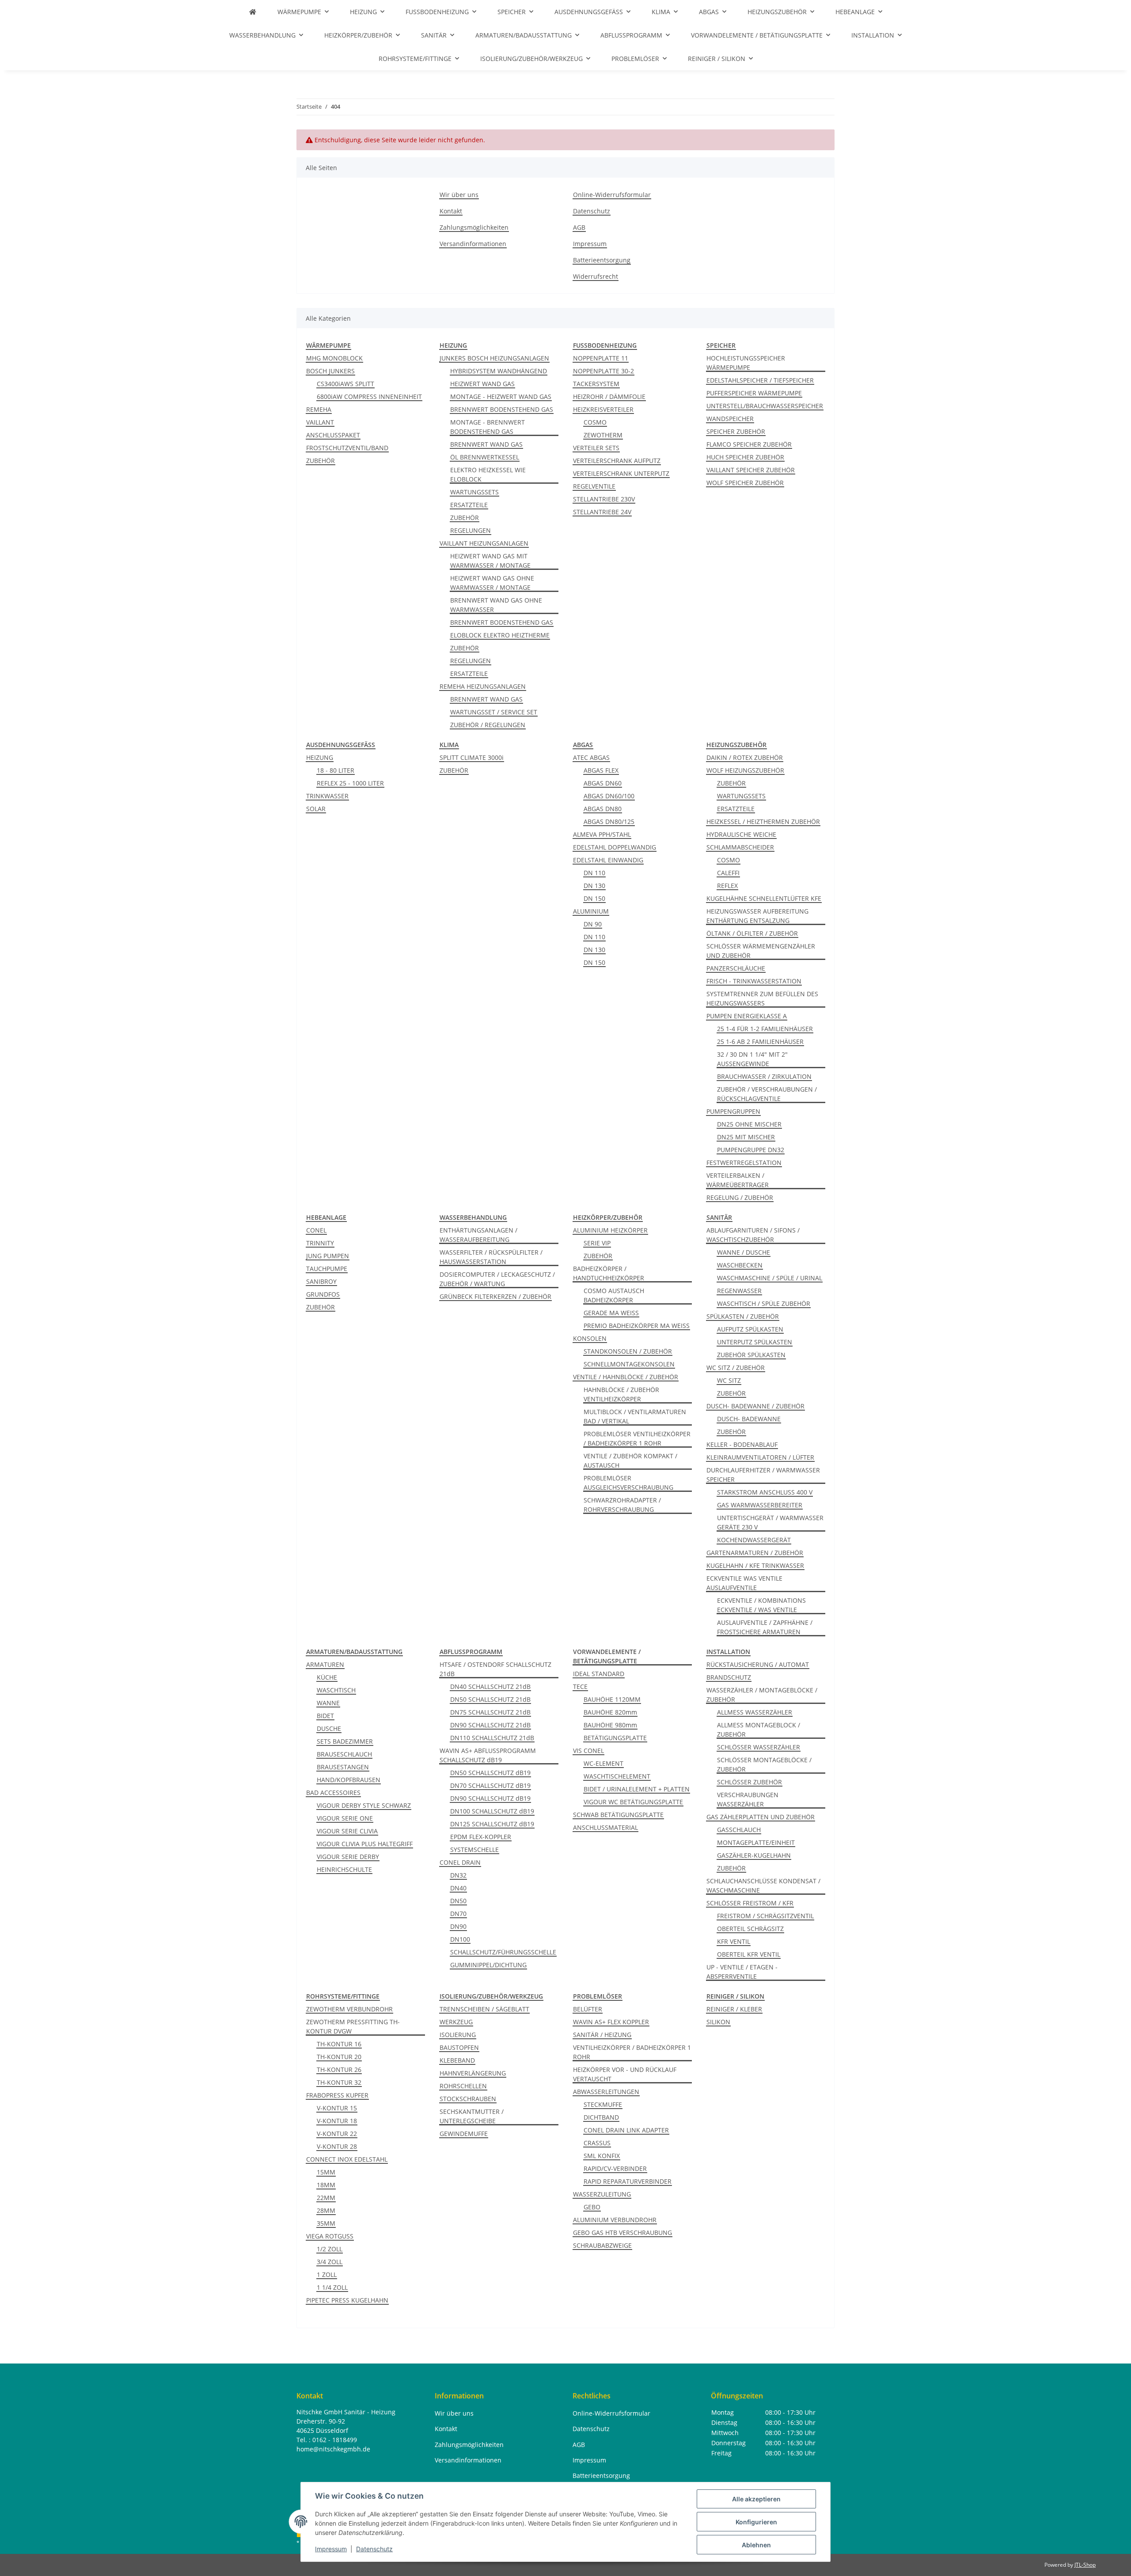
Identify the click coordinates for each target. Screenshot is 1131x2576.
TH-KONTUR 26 (339, 2070)
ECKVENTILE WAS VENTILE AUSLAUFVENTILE (744, 1583)
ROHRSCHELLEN (463, 2086)
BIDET (325, 1716)
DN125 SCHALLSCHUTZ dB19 (492, 1824)
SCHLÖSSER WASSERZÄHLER (759, 1747)
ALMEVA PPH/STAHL (602, 834)
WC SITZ (729, 1380)
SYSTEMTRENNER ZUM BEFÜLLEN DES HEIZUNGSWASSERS (762, 998)
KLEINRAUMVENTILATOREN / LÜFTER (760, 1457)
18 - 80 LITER (336, 770)
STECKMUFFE (603, 2104)
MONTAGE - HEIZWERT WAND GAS (501, 396)
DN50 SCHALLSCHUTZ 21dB (490, 1699)
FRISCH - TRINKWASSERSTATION (754, 981)
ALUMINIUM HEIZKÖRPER (610, 1230)
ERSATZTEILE (469, 505)
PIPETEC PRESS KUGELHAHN (347, 2300)
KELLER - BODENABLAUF (742, 1444)
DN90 (458, 1926)
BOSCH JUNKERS (330, 371)
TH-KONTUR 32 (339, 2082)
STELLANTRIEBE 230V (604, 499)
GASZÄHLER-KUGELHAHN (754, 1855)
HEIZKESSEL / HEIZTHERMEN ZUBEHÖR (763, 821)
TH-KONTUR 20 (339, 2057)
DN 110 (594, 873)
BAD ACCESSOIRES (333, 1793)
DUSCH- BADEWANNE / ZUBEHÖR (755, 1406)
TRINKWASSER (327, 796)
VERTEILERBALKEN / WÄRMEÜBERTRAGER (738, 1180)
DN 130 (594, 886)
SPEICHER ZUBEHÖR (736, 431)
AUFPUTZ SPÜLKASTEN (750, 1329)
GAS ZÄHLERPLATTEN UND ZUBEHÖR (761, 1817)
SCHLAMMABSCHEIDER (740, 847)
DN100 (460, 1939)
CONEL (316, 1230)
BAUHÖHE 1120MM (612, 1699)
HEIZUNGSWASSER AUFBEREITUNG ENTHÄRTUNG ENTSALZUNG (757, 916)
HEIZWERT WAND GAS (482, 384)
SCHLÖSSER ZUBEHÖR (750, 1782)
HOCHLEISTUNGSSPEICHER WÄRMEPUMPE (746, 363)
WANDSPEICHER (730, 419)
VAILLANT (320, 422)
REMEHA (319, 409)
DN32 (458, 1875)
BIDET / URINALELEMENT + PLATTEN (637, 1789)
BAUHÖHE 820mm (610, 1712)
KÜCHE (327, 1677)
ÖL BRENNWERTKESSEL (485, 457)
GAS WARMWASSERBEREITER (760, 1505)
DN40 (458, 1888)
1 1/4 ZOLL (332, 2287)
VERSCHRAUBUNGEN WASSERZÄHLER (748, 1799)
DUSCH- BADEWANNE (749, 1419)
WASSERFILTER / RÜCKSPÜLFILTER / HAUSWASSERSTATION (491, 1257)
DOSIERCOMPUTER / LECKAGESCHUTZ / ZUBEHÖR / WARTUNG (497, 1279)
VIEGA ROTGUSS (330, 2236)
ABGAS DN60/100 (609, 796)
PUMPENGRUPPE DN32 (751, 1150)
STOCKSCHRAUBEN (468, 2099)
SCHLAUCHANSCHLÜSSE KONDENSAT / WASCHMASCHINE (763, 1886)
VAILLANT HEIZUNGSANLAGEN (484, 543)
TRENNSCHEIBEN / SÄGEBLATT (484, 2009)
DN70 (458, 1914)
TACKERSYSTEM (596, 384)
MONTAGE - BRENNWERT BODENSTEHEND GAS (488, 427)
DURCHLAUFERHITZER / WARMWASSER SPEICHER (763, 1475)
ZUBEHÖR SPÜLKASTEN (751, 1355)
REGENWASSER (739, 1291)
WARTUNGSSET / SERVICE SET (494, 712)
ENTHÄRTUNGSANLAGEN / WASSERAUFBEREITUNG (478, 1235)
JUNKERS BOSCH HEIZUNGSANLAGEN (494, 358)
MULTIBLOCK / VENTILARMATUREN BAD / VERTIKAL (635, 1416)
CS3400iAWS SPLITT (345, 384)
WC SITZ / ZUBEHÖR (736, 1368)
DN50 (458, 1901)
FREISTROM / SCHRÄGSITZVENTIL (765, 1916)
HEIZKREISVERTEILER (603, 409)
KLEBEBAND (457, 2060)
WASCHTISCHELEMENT (617, 1776)
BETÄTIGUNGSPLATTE (615, 1738)
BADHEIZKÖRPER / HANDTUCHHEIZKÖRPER (609, 1273)
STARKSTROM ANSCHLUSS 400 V (765, 1492)
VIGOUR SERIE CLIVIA (347, 1831)
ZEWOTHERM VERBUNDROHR (349, 2009)
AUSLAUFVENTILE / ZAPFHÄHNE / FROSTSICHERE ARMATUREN (765, 1627)
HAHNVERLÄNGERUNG (473, 2073)
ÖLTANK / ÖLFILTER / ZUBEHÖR (752, 933)
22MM (326, 2198)
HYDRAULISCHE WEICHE (741, 834)
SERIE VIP (597, 1243)
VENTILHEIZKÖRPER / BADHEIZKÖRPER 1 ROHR (632, 2052)
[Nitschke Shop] (253, 12)
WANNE (328, 1703)
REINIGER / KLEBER (734, 2009)
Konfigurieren (756, 2522)
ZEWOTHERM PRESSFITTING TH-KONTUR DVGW (353, 2026)
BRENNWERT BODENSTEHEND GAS (502, 409)
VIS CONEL (588, 1751)
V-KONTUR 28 (337, 2146)
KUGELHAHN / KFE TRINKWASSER (755, 1565)
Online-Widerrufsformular (612, 195)
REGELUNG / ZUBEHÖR (740, 1197)
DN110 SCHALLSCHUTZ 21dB (492, 1738)
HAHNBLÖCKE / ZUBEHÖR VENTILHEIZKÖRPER (621, 1394)
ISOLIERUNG (458, 2035)
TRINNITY (320, 1243)
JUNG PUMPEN (328, 1256)
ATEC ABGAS (591, 757)
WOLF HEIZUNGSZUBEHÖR (745, 770)
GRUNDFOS (323, 1294)
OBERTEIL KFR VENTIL (749, 1954)
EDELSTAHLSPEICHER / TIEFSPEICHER (760, 380)
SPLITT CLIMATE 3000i (472, 757)
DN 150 (594, 898)
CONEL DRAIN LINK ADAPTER (626, 2130)
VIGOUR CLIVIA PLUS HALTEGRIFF (365, 1844)
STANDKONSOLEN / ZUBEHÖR (628, 1351)
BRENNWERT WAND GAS (486, 444)
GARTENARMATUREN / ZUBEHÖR (755, 1553)
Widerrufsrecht (596, 276)
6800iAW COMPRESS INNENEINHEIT (369, 396)
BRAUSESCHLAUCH (344, 1754)
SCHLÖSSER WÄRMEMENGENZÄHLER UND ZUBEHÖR (761, 951)
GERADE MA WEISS (611, 1313)
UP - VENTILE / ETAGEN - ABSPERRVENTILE (742, 1972)
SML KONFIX (602, 2156)
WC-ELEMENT (603, 1763)
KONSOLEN (590, 1338)
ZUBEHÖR (321, 461)
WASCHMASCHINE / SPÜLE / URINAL (770, 1278)
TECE (580, 1686)
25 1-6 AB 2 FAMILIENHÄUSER (760, 1041)
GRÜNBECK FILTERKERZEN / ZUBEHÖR (495, 1296)
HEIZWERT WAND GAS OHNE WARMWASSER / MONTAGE (492, 583)
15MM (326, 2172)
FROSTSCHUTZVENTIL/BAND (347, 448)
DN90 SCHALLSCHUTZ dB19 (490, 1798)
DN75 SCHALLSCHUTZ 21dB (490, 1712)
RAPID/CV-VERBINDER (615, 2168)
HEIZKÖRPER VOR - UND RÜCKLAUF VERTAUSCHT (625, 2074)
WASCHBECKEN (740, 1265)
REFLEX (727, 886)
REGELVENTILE (594, 486)
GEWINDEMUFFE (464, 2134)
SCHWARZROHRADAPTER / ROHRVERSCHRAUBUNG (622, 1505)
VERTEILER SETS (596, 448)
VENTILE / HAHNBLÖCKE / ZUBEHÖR (626, 1377)
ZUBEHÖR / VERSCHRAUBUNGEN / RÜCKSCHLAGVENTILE (767, 1094)
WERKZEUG (456, 2022)
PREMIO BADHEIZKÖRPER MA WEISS (637, 1326)
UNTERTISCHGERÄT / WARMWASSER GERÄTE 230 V (770, 1522)
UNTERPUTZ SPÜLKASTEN (755, 1342)
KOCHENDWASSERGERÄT (754, 1540)
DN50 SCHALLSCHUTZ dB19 (490, 1773)
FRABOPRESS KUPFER (337, 2095)
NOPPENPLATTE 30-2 (603, 371)
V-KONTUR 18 (337, 2121)
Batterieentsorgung (602, 260)
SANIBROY (321, 1281)
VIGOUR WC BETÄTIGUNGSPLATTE (633, 1802)
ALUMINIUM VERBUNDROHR (615, 2220)
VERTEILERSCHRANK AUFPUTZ (617, 461)
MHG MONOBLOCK (334, 358)
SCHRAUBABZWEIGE (602, 2245)
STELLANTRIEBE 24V (602, 512)
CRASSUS (597, 2143)
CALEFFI (728, 873)
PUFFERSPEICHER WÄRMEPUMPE (754, 393)
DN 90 (593, 924)
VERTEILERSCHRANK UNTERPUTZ (621, 473)
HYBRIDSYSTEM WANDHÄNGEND (499, 371)
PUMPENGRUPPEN (733, 1111)
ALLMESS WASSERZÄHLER (755, 1712)
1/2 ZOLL (330, 2249)
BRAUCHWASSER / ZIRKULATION (764, 1076)
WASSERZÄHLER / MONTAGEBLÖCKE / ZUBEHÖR (762, 1695)
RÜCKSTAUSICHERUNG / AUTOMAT (758, 1664)
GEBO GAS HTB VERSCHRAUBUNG (622, 2233)
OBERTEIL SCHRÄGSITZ (750, 1929)
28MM (326, 2210)
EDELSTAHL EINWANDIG (608, 860)
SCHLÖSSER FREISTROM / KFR (750, 1903)
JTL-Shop (1085, 2565)
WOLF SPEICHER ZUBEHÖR (745, 483)
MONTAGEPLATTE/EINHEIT (756, 1842)
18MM (326, 2185)
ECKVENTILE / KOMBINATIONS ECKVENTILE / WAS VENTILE (761, 1605)
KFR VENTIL (734, 1941)
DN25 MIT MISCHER (746, 1137)
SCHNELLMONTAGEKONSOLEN (629, 1364)
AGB (579, 227)
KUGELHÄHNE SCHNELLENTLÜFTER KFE (764, 898)
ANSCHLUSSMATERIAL (605, 1827)
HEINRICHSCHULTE (344, 1869)
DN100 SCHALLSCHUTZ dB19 (492, 1811)
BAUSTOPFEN (459, 2047)
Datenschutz (374, 2549)
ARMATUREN (325, 1664)
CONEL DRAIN (460, 1862)
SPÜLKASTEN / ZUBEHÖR (743, 1316)
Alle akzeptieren (756, 2499)
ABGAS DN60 (603, 783)
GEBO (592, 2207)
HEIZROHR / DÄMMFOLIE (609, 396)
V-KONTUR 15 (337, 2108)
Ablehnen (756, 2545)
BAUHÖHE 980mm (610, 1725)
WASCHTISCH (336, 1690)
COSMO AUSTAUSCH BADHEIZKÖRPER (614, 1295)
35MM (326, 2223)
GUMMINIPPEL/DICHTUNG (488, 1965)
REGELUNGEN (471, 530)
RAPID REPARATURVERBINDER (628, 2181)
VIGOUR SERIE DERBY (348, 1857)
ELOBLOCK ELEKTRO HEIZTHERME (500, 635)
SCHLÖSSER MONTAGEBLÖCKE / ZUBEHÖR (764, 1764)
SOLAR (316, 809)
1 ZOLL (327, 2274)
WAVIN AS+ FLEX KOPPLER (611, 2022)
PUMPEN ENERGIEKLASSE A (747, 1016)
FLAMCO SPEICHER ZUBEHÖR (749, 444)
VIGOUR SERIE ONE (345, 1818)
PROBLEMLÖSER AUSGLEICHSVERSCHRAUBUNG (628, 1483)
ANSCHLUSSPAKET (333, 435)
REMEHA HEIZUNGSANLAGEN (483, 686)
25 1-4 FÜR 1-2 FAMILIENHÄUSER (765, 1029)
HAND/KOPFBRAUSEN (349, 1780)
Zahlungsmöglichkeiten (474, 227)
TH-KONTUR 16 (339, 2044)
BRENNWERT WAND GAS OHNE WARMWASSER (496, 605)
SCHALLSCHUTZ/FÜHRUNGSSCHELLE (503, 1952)
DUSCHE (329, 1728)
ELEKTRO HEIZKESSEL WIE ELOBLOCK (488, 474)
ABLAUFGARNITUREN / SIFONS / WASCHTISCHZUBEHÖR (753, 1235)
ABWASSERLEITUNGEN (606, 2092)
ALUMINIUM (591, 911)
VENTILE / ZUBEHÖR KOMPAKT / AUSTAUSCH (630, 1461)
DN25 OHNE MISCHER (749, 1124)
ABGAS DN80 (603, 809)
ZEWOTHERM (603, 435)
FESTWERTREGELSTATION (744, 1163)
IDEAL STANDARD (599, 1674)
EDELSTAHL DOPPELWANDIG (615, 847)
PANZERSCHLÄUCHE (736, 968)
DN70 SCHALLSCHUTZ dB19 (490, 1785)
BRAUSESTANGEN (343, 1767)
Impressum (331, 2549)
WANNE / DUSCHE (744, 1252)
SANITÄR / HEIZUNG (602, 2035)
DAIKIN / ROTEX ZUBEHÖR (745, 757)
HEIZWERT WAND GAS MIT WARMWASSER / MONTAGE (490, 561)
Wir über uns (459, 195)
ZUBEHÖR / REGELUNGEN (488, 725)
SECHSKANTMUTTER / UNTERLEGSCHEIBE (472, 2116)
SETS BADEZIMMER (345, 1741)
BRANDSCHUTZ (729, 1677)
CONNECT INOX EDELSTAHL (347, 2159)
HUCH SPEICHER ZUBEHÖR (745, 457)
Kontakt (451, 211)
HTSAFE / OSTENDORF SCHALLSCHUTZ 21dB (495, 1669)
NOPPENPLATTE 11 (601, 358)
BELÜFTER (588, 2009)
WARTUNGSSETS (474, 492)
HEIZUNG (320, 757)
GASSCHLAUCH (739, 1830)
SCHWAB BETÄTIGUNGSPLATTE (618, 1815)
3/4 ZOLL (330, 2262)
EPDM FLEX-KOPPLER (481, 1837)
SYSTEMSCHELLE (474, 1849)
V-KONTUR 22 (337, 2134)
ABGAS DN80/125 (609, 821)
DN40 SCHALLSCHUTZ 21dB (490, 1686)
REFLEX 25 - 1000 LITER (350, 783)
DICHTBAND (601, 2117)
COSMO (595, 422)
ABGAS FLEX (601, 770)
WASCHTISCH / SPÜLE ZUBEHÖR (764, 1303)
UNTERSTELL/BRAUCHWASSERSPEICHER (765, 406)
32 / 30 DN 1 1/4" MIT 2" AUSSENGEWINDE (752, 1059)
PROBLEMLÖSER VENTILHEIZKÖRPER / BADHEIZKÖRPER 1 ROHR (637, 1438)
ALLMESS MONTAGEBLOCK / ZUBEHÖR (759, 1730)
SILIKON (718, 2022)
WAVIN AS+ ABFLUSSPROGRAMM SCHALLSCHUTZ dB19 (488, 1755)
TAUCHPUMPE (327, 1269)
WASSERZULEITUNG (602, 2194)
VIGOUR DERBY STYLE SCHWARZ (364, 1805)
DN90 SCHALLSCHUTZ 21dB (490, 1725)
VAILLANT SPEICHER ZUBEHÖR (751, 470)
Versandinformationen (473, 244)
